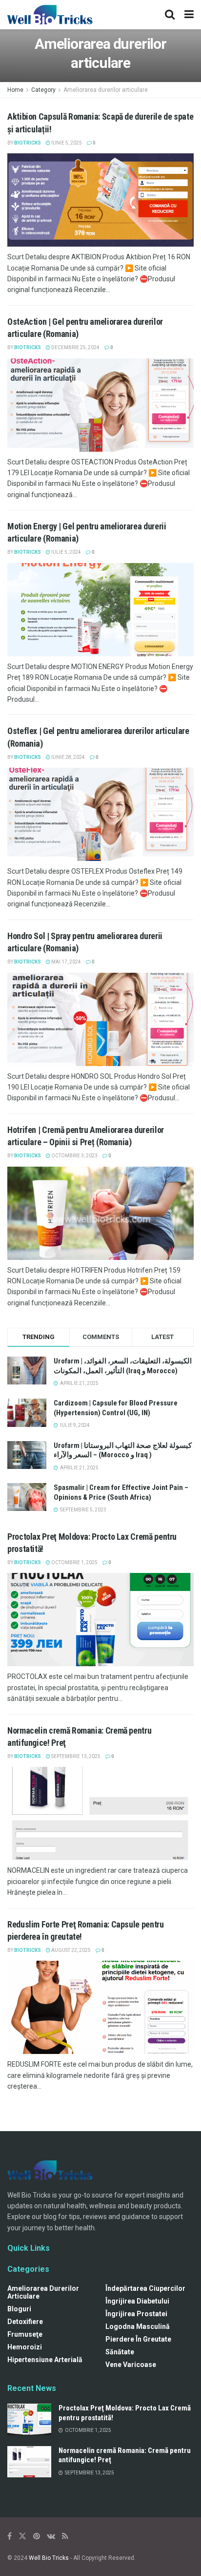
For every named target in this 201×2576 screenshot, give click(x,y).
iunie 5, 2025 (66, 143)
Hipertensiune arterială (45, 2360)
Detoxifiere (25, 2322)
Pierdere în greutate (138, 2339)
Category (43, 90)
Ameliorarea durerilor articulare (106, 90)
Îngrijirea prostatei (136, 2314)
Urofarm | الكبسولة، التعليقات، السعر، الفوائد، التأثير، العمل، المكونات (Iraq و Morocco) (123, 1366)
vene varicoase (131, 2365)
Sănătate (120, 2352)
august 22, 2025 (70, 1950)
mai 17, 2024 (66, 962)
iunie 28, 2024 (68, 757)
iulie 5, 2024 (66, 552)
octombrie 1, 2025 (74, 1562)
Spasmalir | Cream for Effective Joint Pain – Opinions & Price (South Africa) (121, 1492)
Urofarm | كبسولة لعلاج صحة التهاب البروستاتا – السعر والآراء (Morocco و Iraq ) (123, 1450)
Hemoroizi (25, 2347)
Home (15, 90)
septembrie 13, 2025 (75, 1756)
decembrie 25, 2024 (75, 347)
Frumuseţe (25, 2334)
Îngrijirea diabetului (137, 2301)
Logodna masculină (138, 2326)
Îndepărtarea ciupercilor (145, 2288)
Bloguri (19, 2309)
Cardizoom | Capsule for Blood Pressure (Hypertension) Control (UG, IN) (116, 1408)
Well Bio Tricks (49, 2558)
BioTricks (28, 143)
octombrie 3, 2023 (74, 1156)
